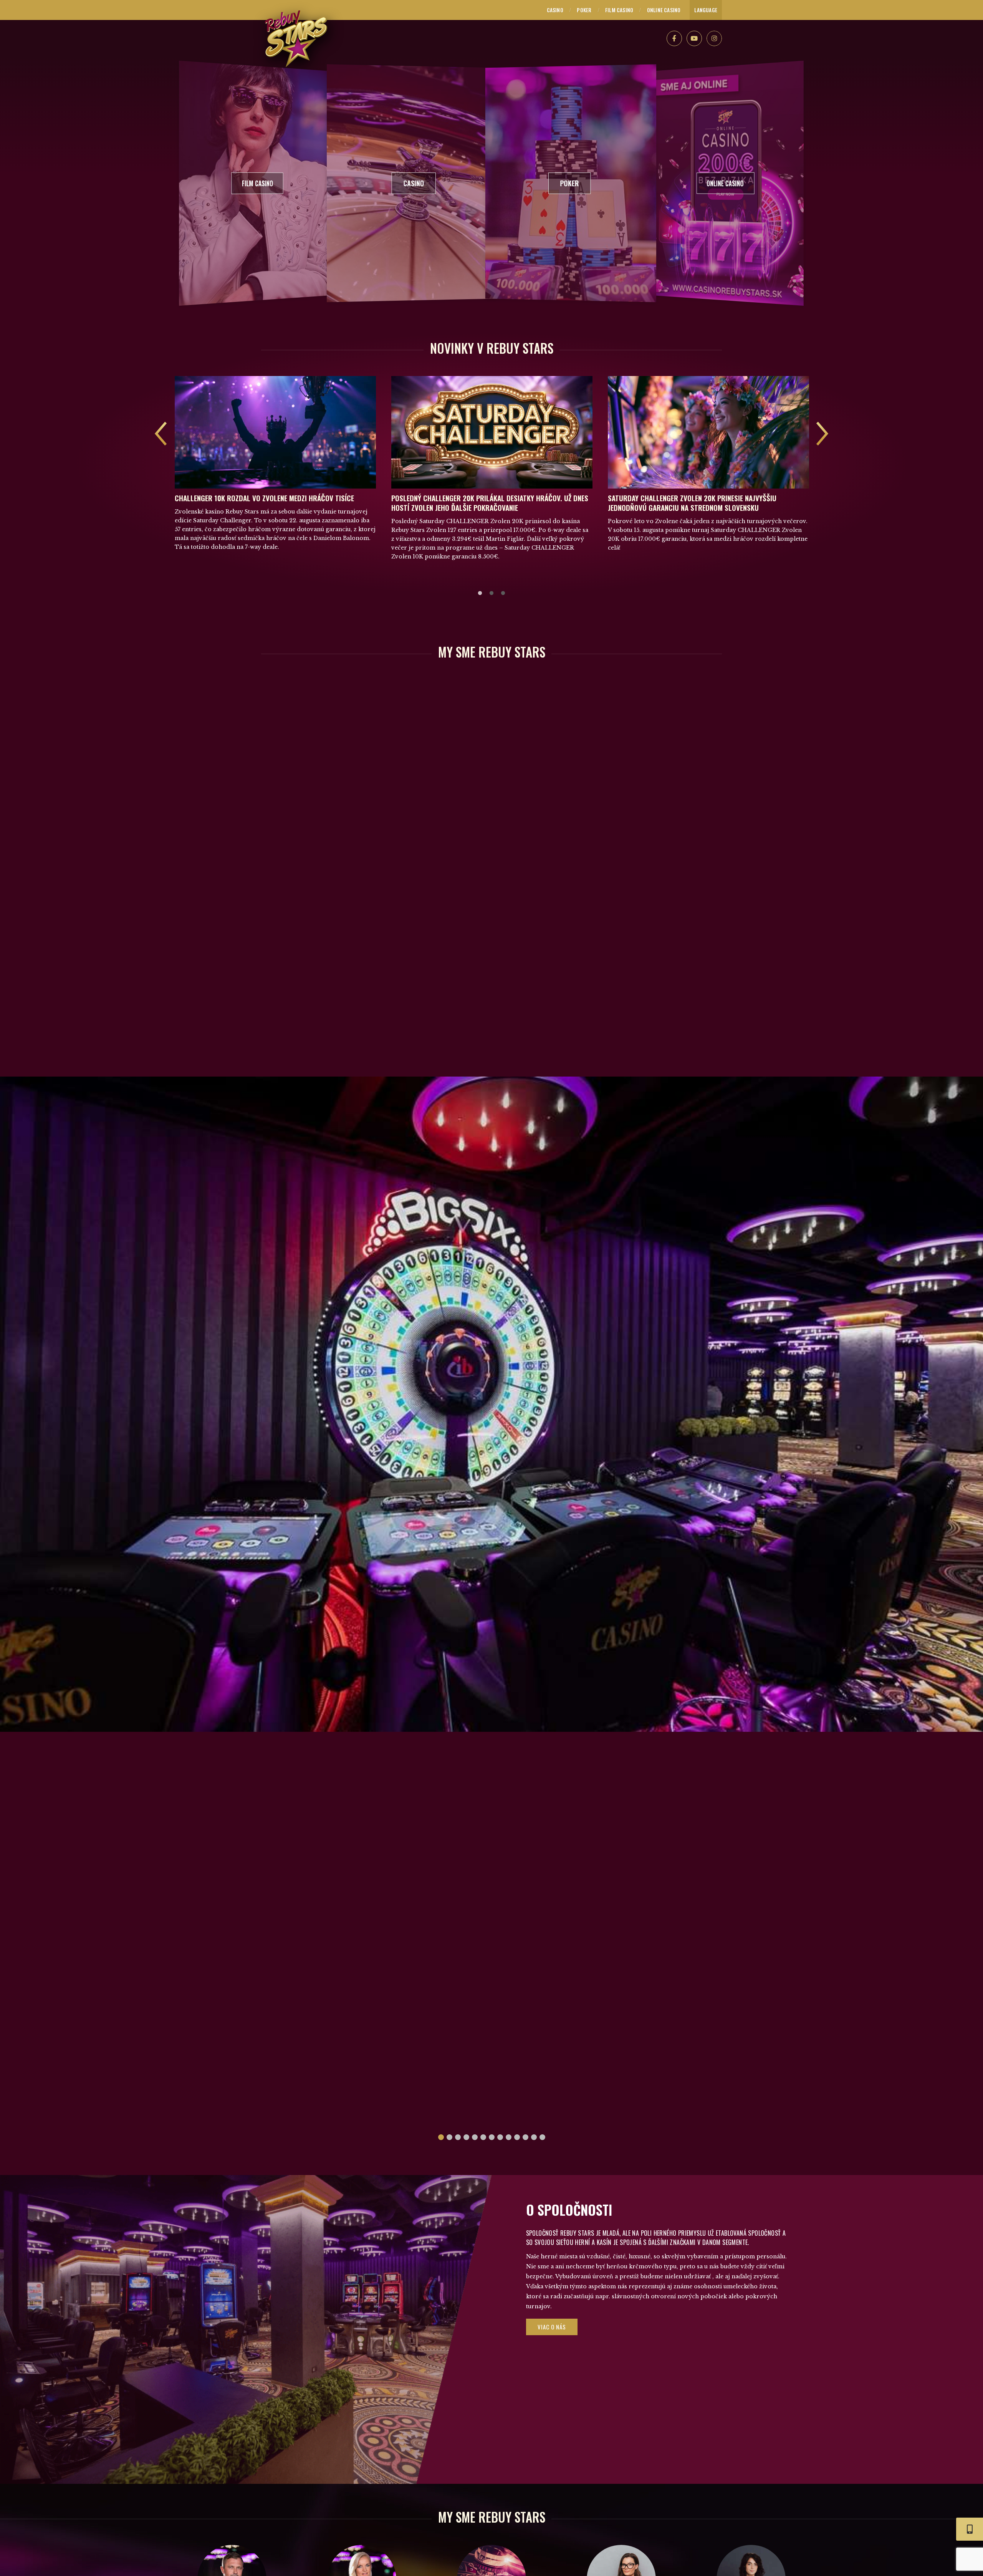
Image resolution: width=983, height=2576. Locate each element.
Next (822, 434)
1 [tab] (480, 593)
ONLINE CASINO (664, 10)
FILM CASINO (619, 10)
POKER (584, 10)
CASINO (555, 10)
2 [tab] (491, 593)
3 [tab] (503, 593)
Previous (161, 434)
